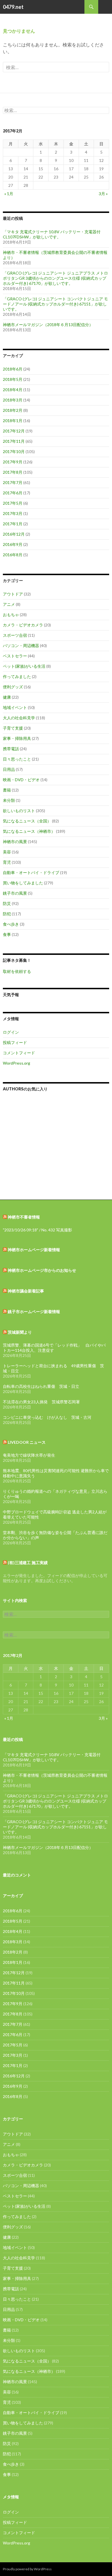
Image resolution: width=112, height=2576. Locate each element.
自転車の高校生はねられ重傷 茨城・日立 (41, 1386)
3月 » (103, 194)
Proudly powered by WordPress (27, 2569)
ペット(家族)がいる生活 (24, 666)
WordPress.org (17, 1063)
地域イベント (15, 707)
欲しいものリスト (19, 811)
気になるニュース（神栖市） (29, 831)
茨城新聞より (20, 1332)
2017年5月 (13, 503)
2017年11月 (14, 441)
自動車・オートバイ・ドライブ (31, 872)
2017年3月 (13, 513)
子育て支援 (13, 728)
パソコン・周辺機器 (21, 646)
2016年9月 (13, 544)
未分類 (9, 800)
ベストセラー (15, 656)
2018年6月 (13, 369)
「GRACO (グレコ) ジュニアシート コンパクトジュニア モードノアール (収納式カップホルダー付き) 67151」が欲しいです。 (55, 304)
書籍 (7, 790)
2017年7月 (13, 482)
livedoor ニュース (27, 1442)
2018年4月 (13, 390)
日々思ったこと (17, 759)
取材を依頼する (17, 971)
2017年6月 (13, 493)
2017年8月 (13, 472)
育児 (7, 862)
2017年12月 (14, 431)
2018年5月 (13, 379)
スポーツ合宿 (15, 635)
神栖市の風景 (15, 842)
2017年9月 (13, 462)
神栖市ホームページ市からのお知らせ (42, 1270)
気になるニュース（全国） (27, 821)
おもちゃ (11, 615)
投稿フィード (15, 1042)
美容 (7, 852)
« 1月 (9, 194)
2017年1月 (13, 524)
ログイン (11, 1032)
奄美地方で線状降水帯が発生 (29, 1455)
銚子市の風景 (15, 893)
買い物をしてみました (23, 883)
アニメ (9, 604)
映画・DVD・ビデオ (21, 780)
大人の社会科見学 (19, 718)
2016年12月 (14, 534)
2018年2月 (13, 410)
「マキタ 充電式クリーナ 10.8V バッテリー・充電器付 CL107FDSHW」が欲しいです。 (52, 234)
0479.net (13, 7)
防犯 (7, 914)
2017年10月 (14, 451)
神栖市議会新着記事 (26, 1291)
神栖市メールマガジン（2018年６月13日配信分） (48, 325)
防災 (7, 903)
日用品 (9, 769)
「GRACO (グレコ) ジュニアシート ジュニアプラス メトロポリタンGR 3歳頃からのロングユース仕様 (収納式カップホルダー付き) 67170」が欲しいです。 (55, 278)
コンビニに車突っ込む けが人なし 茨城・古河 (47, 1417)
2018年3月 (13, 400)
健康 (7, 697)
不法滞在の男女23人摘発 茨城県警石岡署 (41, 1402)
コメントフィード (19, 1053)
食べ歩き (11, 924)
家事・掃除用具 (17, 738)
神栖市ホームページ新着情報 (34, 1250)
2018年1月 (13, 421)
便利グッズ (13, 687)
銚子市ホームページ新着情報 (34, 1311)
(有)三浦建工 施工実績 (28, 1563)
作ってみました (17, 676)
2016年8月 (13, 555)
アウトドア (13, 594)
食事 (7, 934)
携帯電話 (11, 749)
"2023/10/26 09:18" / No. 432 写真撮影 (37, 1230)
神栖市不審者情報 (24, 1217)
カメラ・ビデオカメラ (23, 625)
